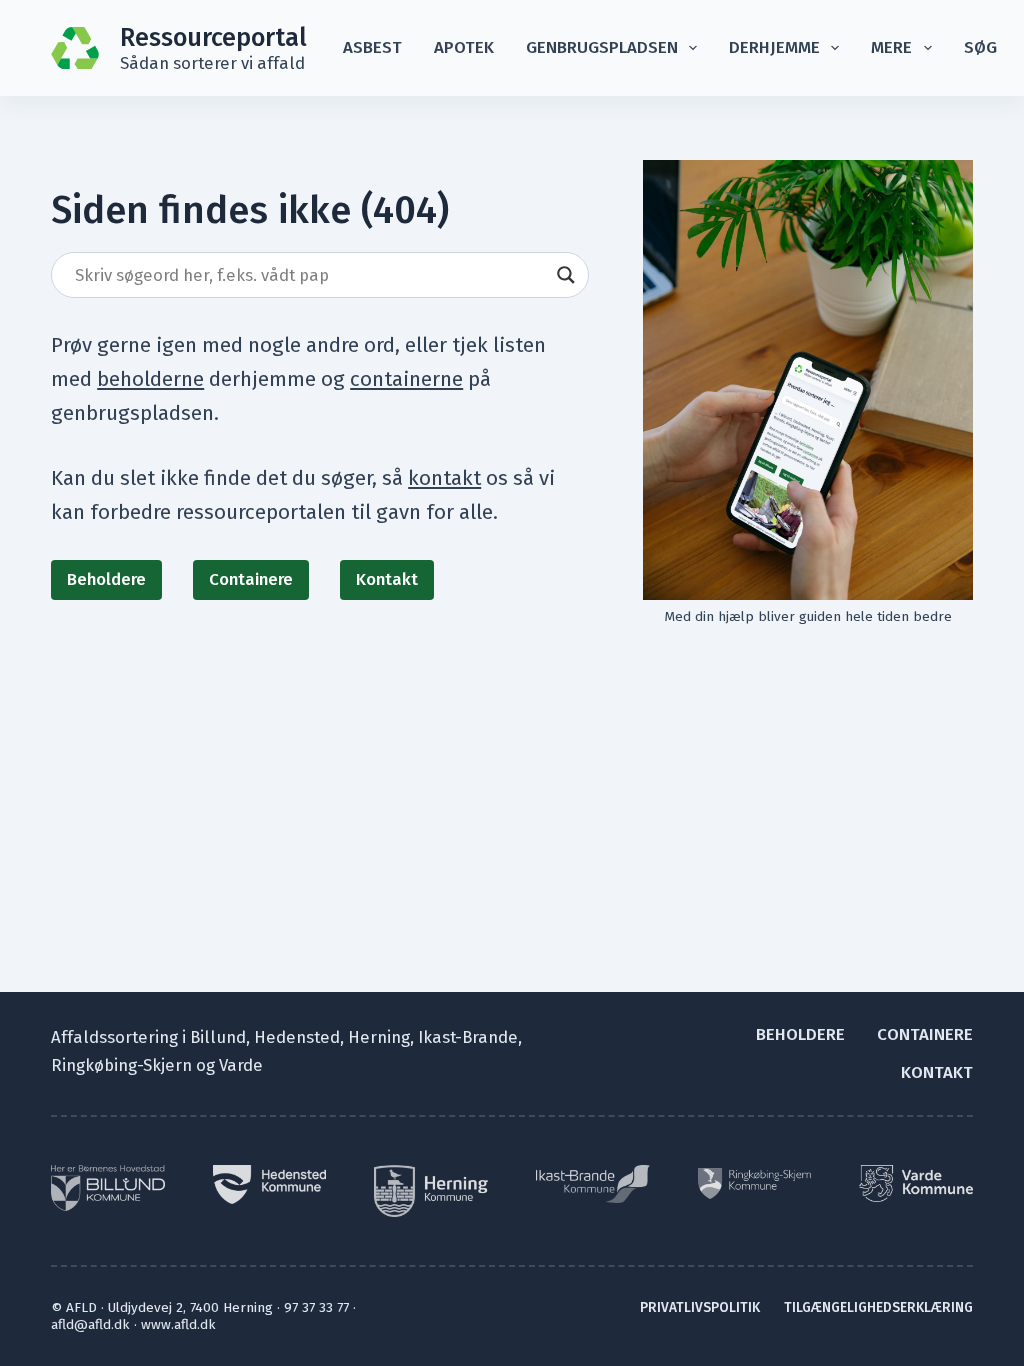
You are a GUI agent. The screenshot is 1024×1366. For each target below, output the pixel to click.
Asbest (372, 47)
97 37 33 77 (316, 1307)
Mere (891, 47)
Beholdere (106, 579)
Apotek (464, 47)
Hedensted (297, 1037)
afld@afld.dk (90, 1324)
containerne (406, 379)
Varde (241, 1065)
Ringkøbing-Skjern (121, 1065)
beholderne (150, 379)
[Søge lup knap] (566, 275)
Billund (218, 1037)
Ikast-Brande (468, 1037)
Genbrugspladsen (602, 47)
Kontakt (387, 579)
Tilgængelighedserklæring (878, 1307)
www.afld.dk (178, 1324)
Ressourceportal (213, 37)
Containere (251, 579)
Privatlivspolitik (700, 1307)
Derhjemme (774, 47)
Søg (980, 47)
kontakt (444, 478)
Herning (379, 1037)
